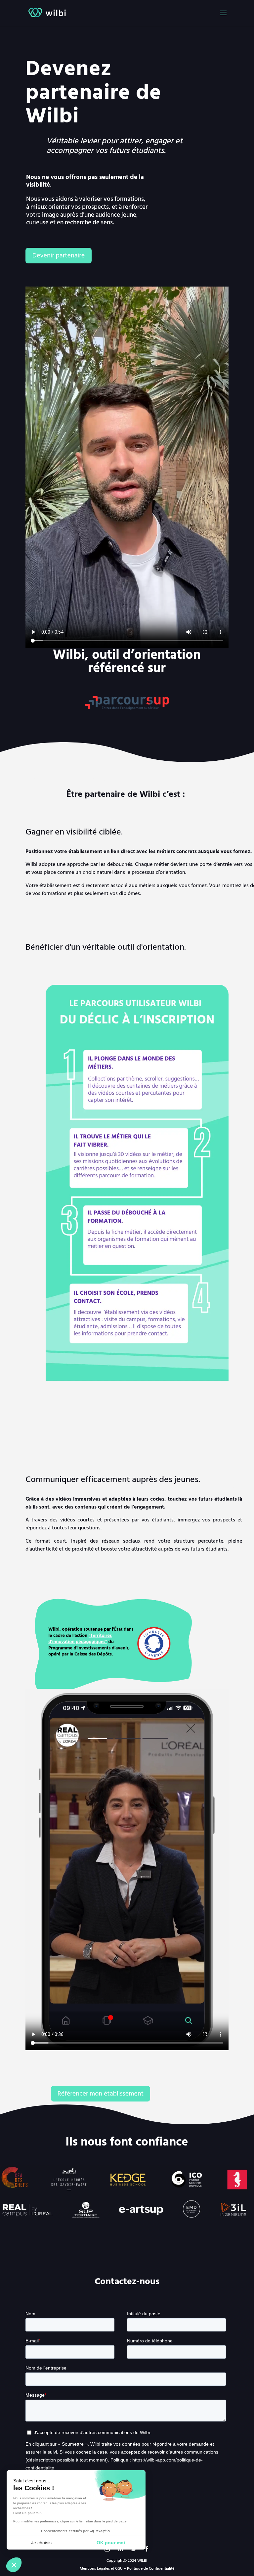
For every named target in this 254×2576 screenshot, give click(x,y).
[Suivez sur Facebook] (147, 2549)
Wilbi (52, 116)
